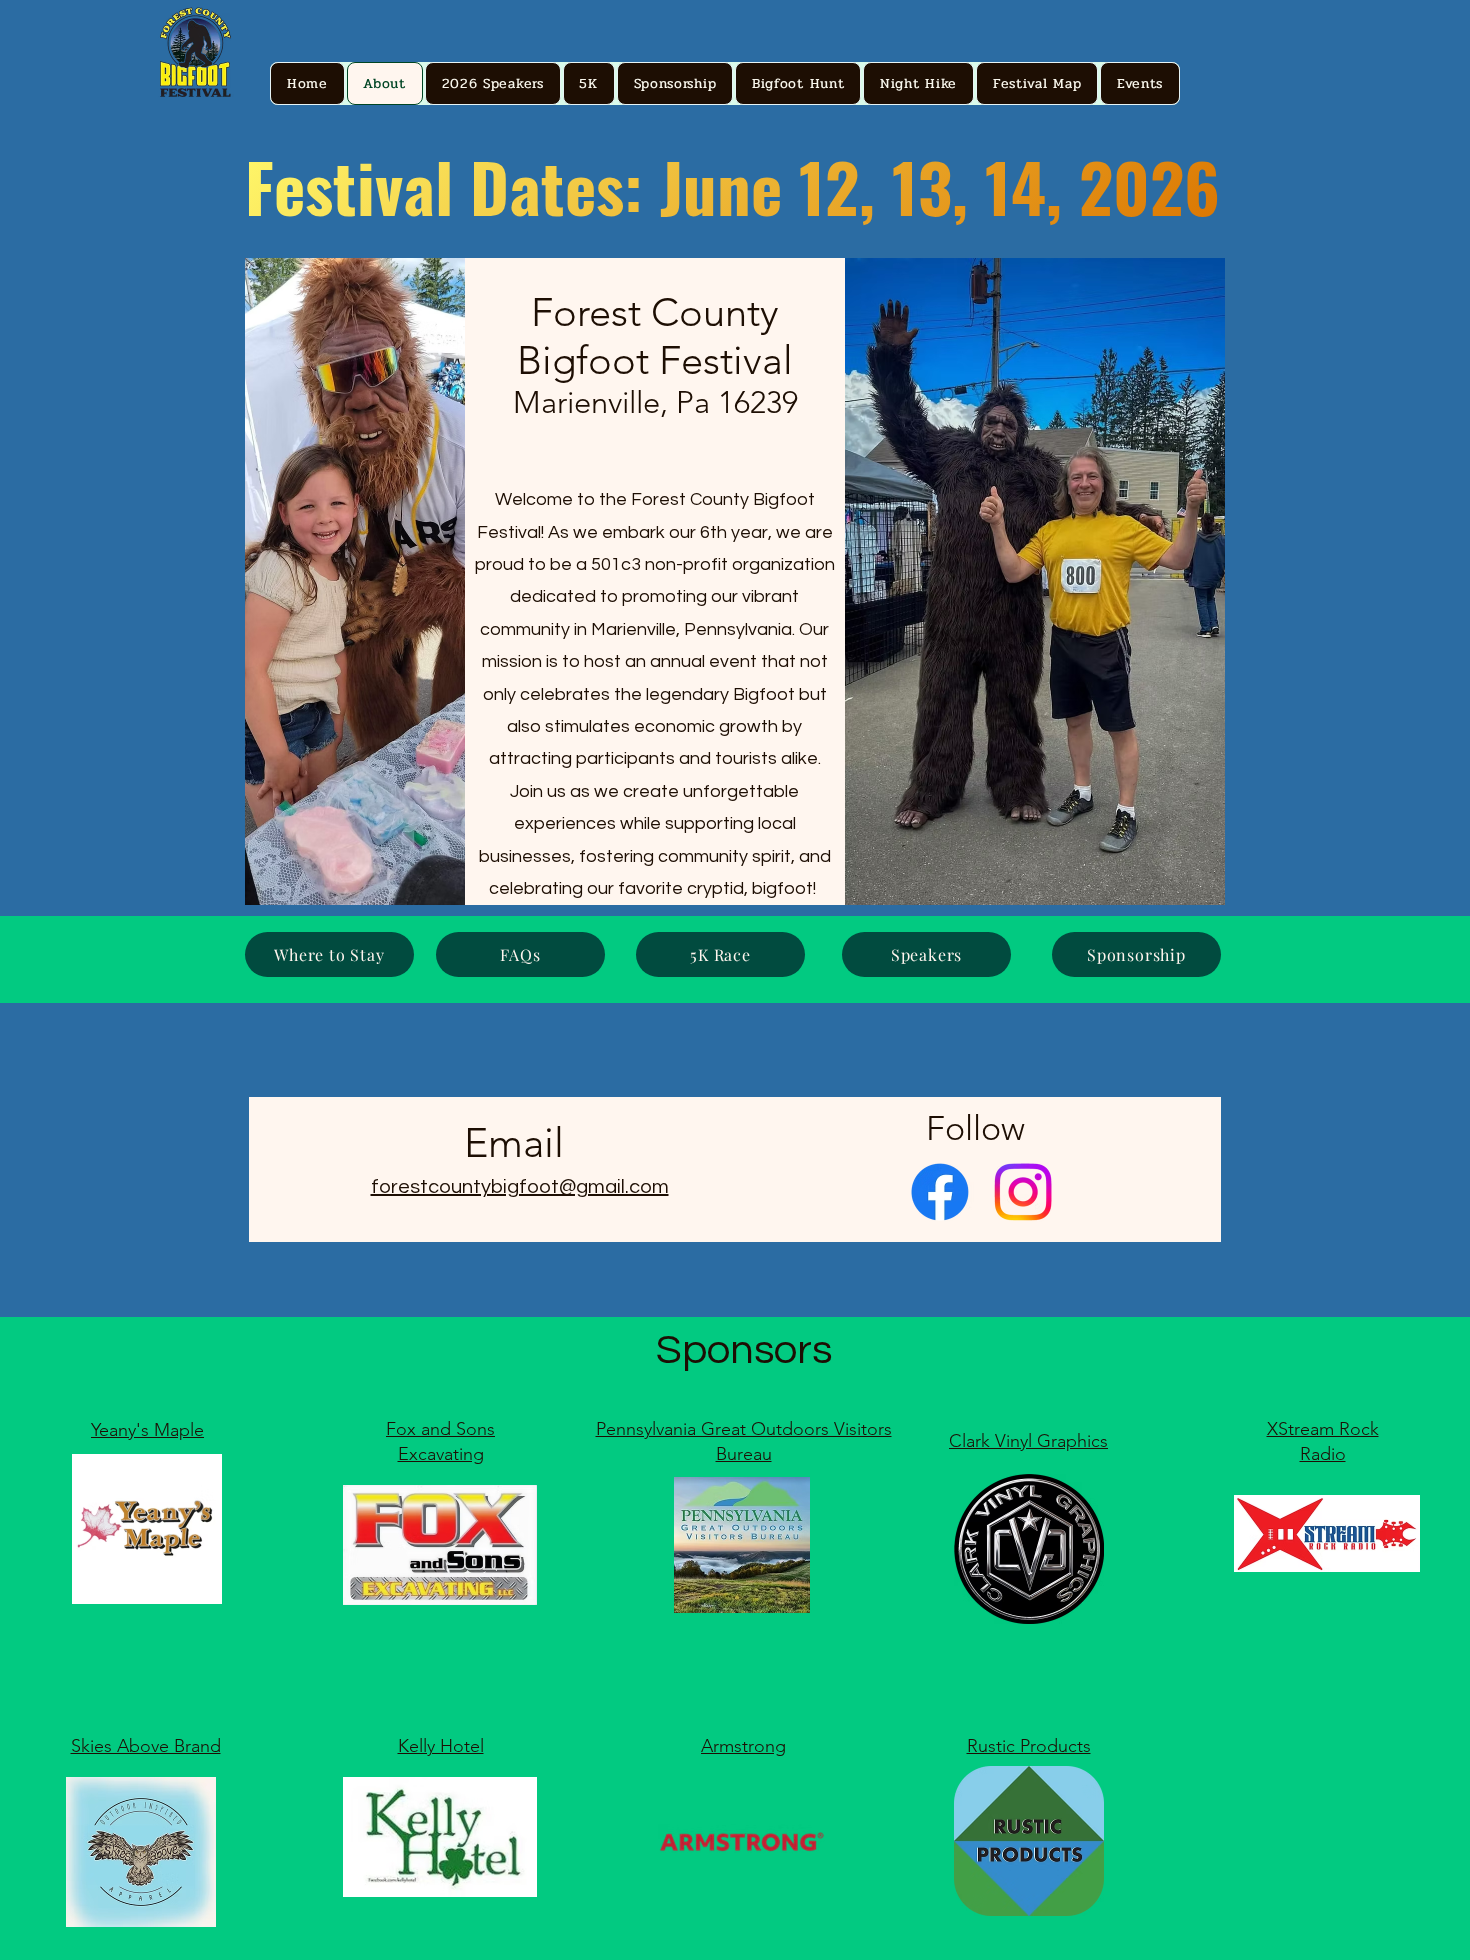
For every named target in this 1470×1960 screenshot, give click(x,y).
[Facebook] (940, 1192)
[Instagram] (1023, 1192)
